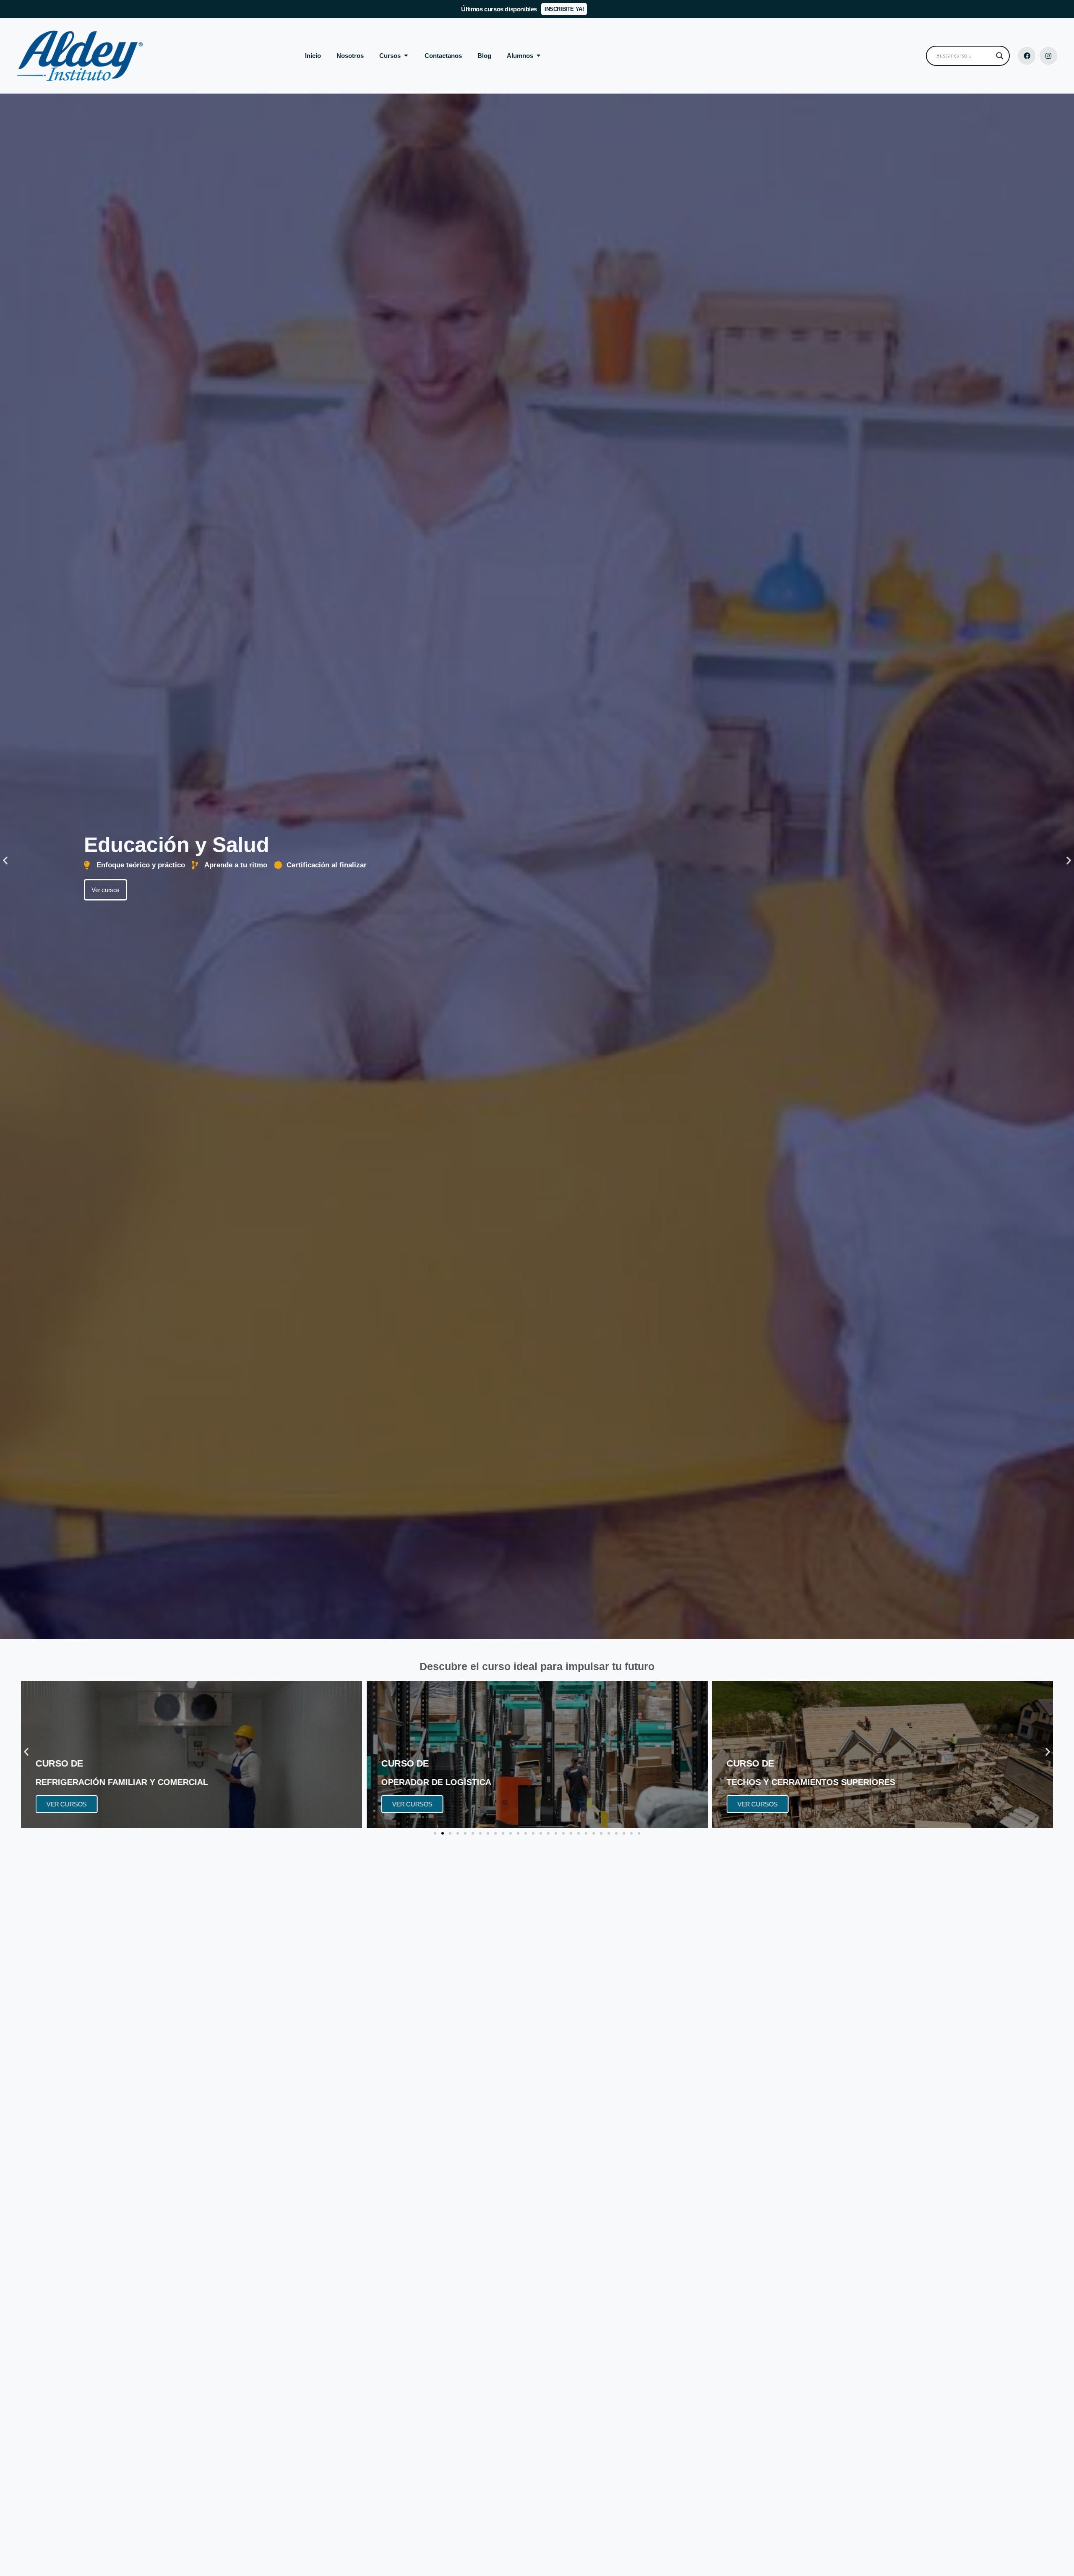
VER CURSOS (67, 1804)
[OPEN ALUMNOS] (538, 56)
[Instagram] (1048, 56)
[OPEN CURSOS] (406, 56)
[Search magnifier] (1000, 56)
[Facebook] (1027, 56)
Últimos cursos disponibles (499, 9)
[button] (5, 860)
